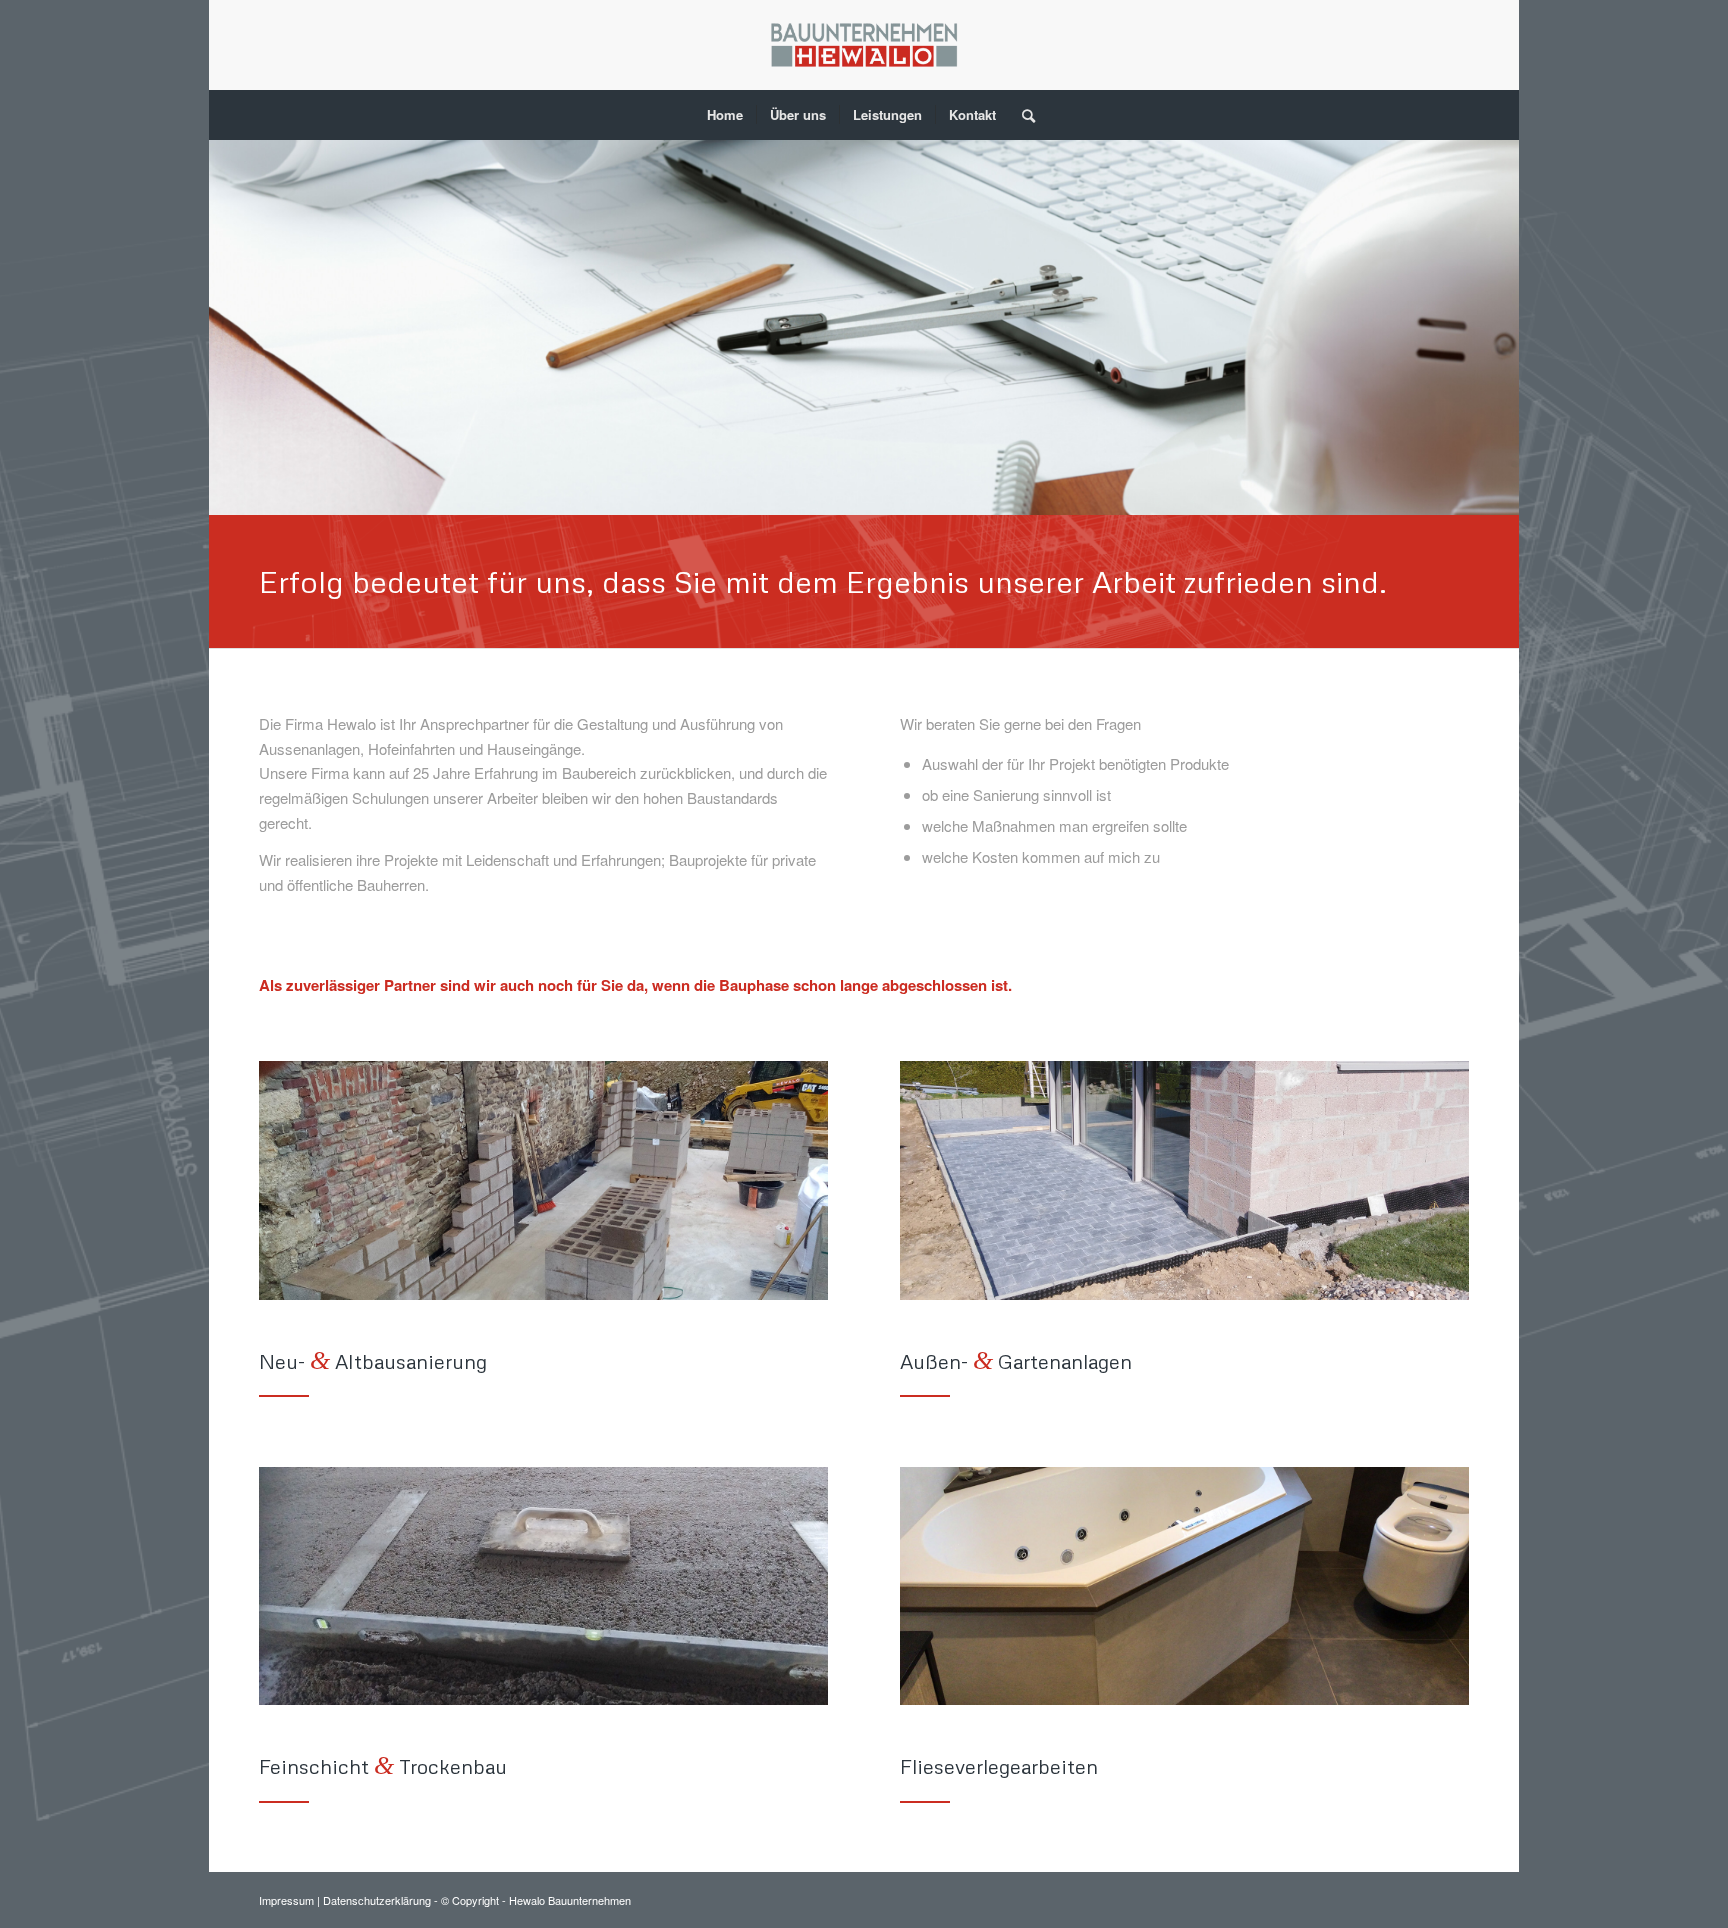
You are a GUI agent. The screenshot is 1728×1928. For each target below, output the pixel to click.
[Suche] (1022, 115)
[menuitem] (725, 115)
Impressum (288, 1900)
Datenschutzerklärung (378, 1900)
